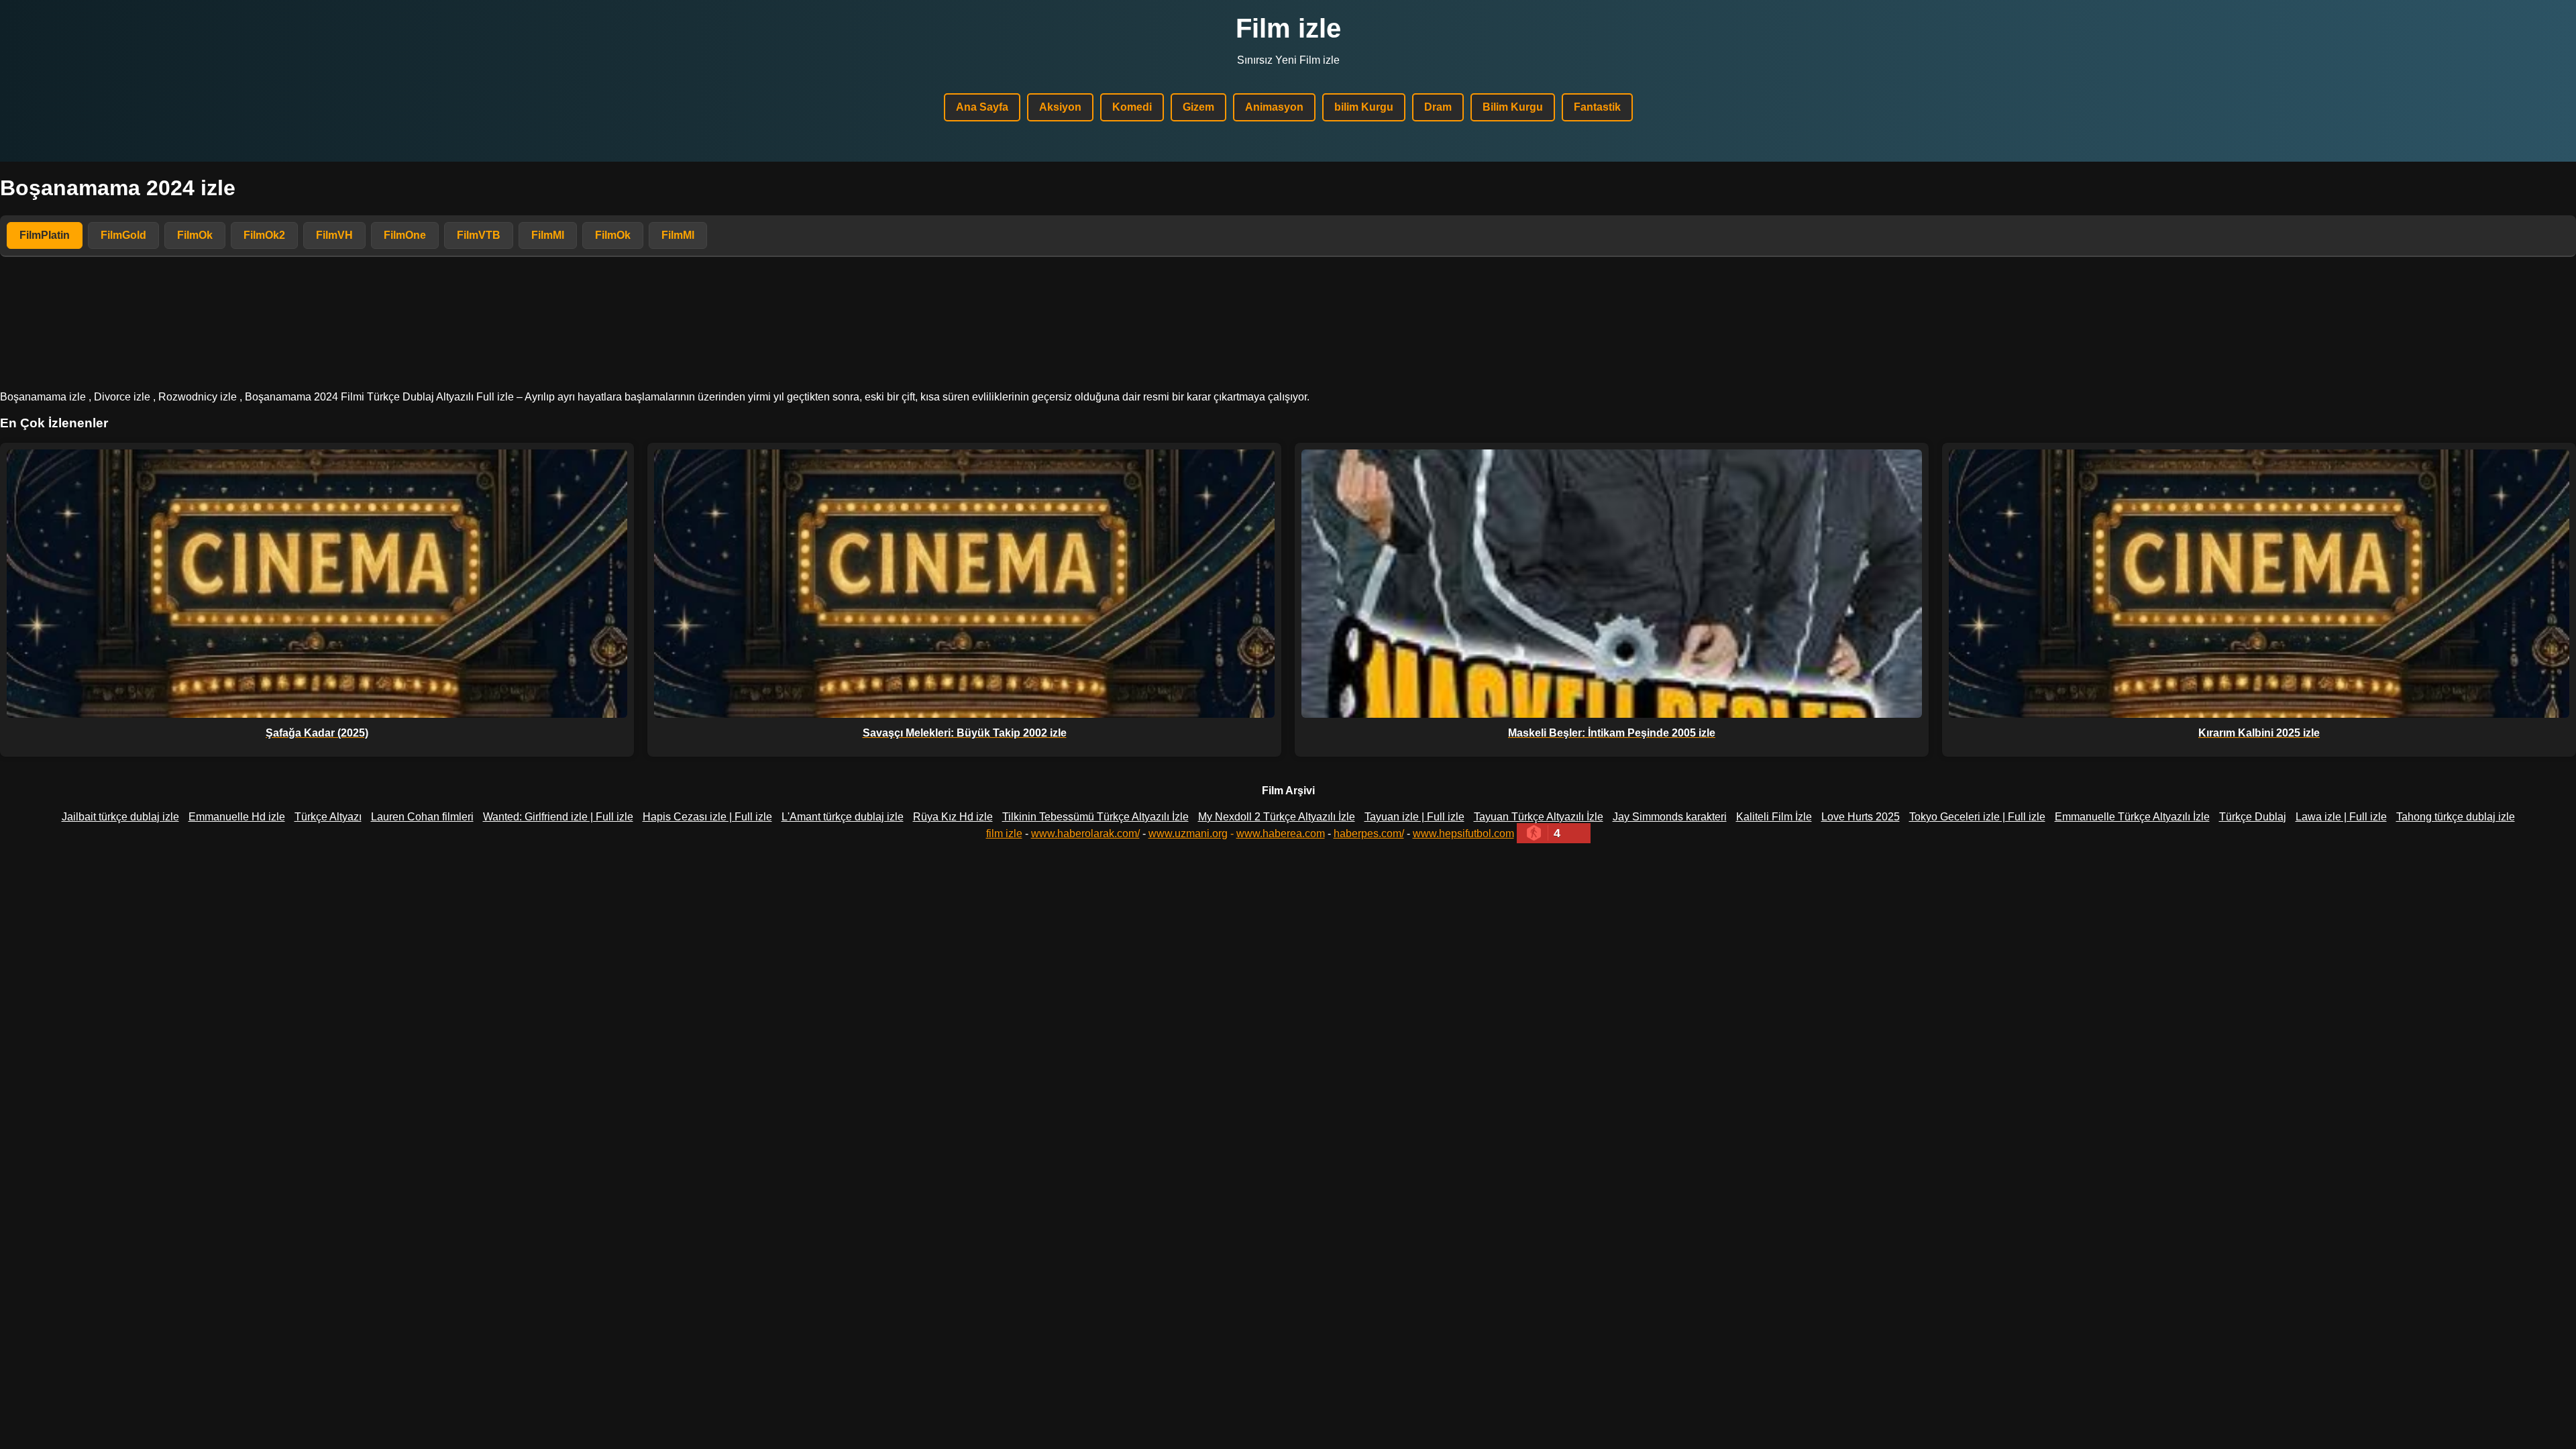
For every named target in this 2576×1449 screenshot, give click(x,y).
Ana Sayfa (982, 107)
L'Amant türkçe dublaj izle (843, 817)
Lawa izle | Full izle (2341, 817)
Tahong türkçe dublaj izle (2456, 817)
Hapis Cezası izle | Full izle (707, 817)
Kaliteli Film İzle (1774, 817)
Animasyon (1274, 107)
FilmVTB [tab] (479, 235)
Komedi (1132, 107)
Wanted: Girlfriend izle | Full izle (558, 817)
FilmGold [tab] (123, 235)
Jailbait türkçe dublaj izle (120, 817)
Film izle (1288, 28)
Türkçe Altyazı (328, 817)
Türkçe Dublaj (2253, 817)
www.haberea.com (1281, 834)
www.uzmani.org (1188, 834)
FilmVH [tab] (334, 235)
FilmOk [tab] (195, 235)
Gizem (1198, 107)
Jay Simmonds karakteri (1670, 817)
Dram (1438, 107)
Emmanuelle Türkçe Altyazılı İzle (2132, 817)
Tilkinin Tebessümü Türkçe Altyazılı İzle (1095, 817)
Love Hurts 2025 (1861, 817)
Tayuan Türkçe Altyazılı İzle (1539, 817)
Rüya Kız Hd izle (953, 817)
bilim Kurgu (1364, 107)
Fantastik (1597, 107)
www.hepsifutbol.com (1463, 834)
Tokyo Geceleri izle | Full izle (1977, 817)
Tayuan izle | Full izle (1414, 817)
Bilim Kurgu (1513, 107)
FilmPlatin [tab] (45, 235)
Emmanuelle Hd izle (237, 817)
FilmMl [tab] (548, 235)
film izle (1004, 834)
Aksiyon (1060, 107)
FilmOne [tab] (405, 235)
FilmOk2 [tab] (264, 235)
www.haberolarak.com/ (1085, 834)
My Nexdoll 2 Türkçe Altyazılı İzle (1277, 817)
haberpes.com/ (1369, 834)
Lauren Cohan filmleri (422, 817)
